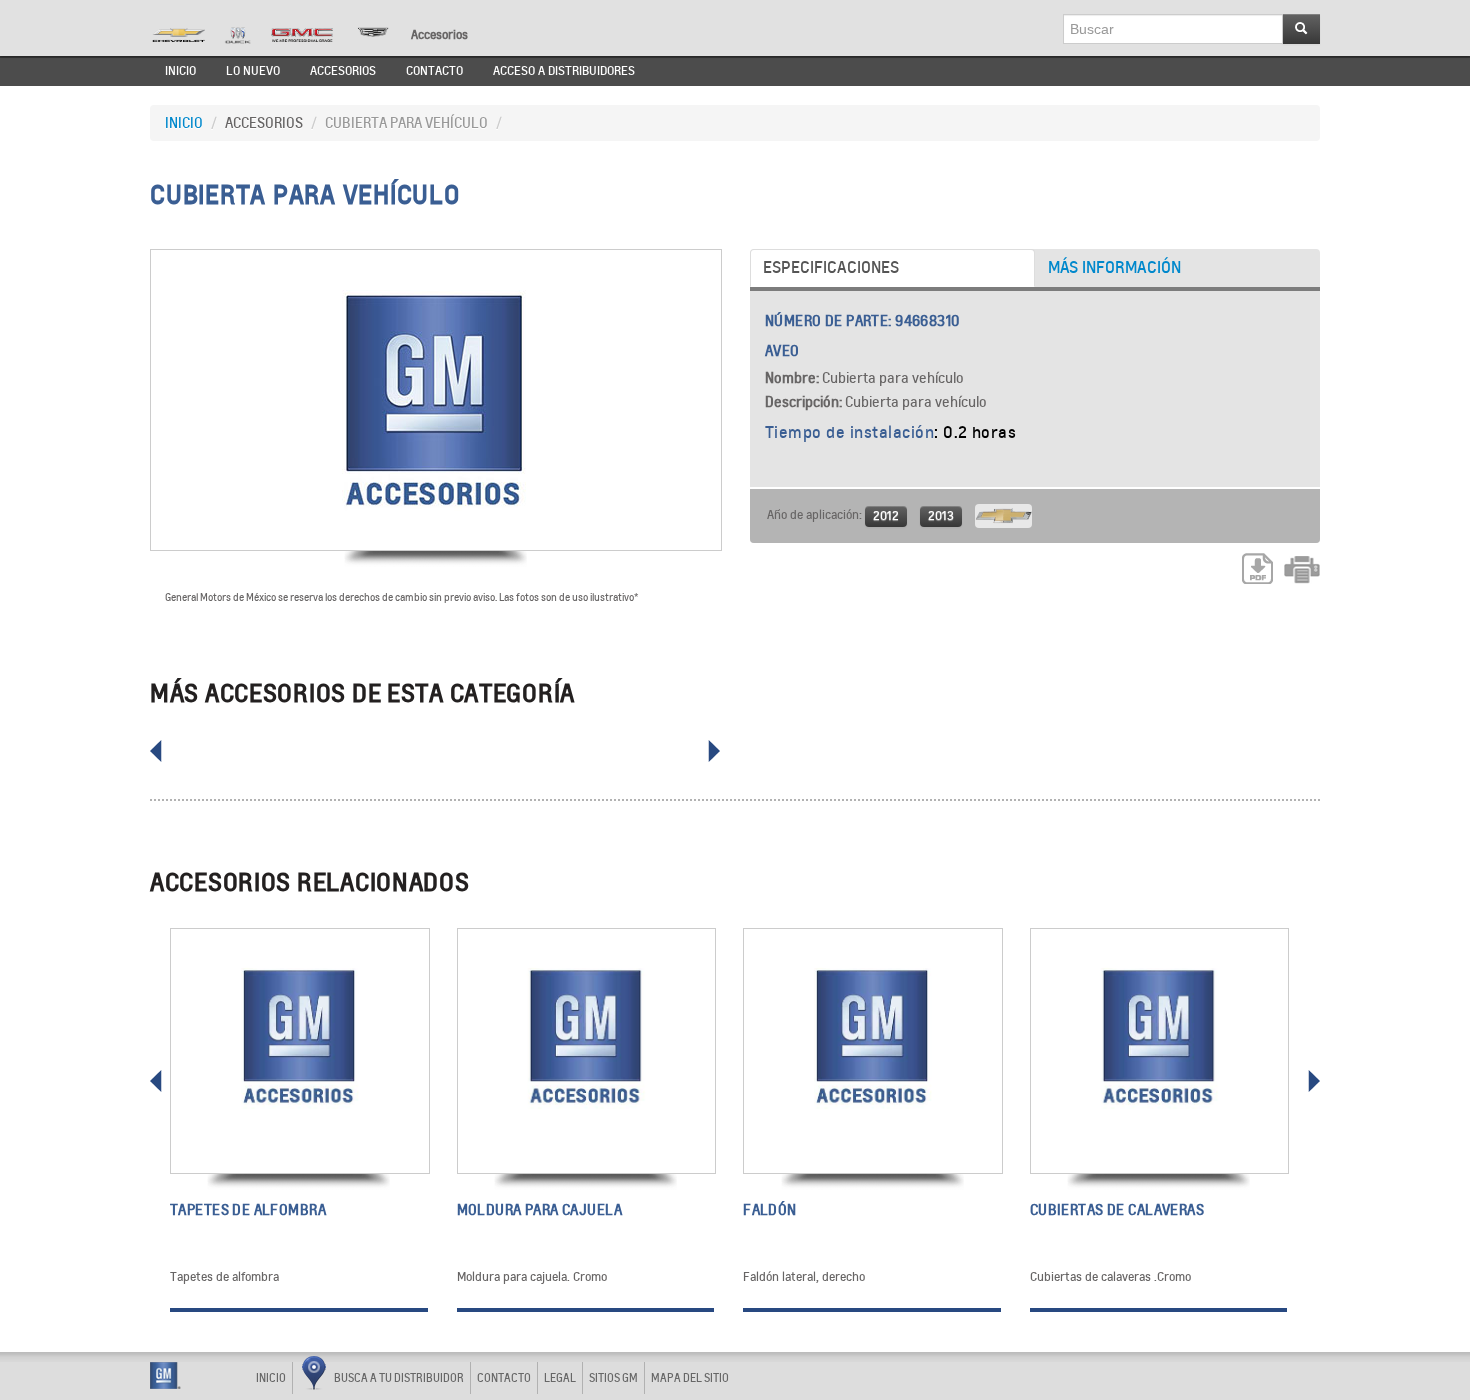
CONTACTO (434, 71)
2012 (886, 515)
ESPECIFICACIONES (831, 267)
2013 (941, 515)
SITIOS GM (613, 1378)
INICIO (180, 71)
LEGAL (560, 1378)
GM (165, 1375)
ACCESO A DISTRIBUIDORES (564, 71)
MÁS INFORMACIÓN (1114, 267)
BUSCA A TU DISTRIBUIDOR (399, 1378)
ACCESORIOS (343, 71)
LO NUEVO (253, 71)
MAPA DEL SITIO (690, 1378)
